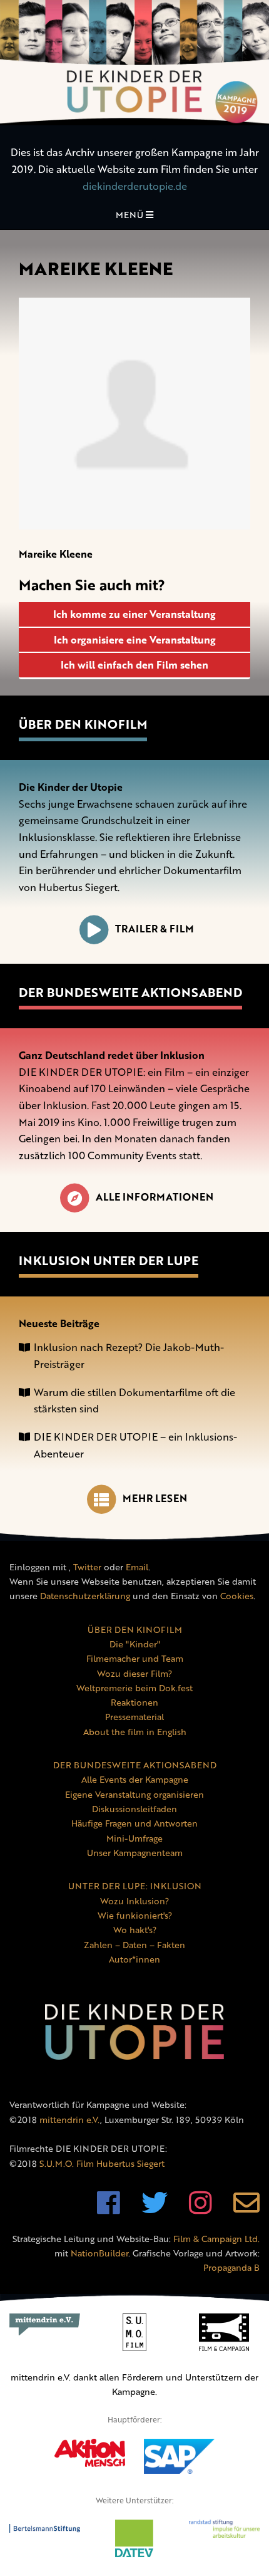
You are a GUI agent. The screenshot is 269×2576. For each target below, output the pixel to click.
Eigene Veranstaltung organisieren (134, 1794)
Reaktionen (134, 1702)
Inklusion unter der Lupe (109, 1260)
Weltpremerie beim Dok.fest (134, 1688)
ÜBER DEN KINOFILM (135, 1630)
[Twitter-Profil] (155, 2209)
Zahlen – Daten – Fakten (134, 1945)
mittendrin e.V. (70, 2120)
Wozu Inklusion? (134, 1901)
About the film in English (135, 1732)
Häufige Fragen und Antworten (134, 1823)
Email (137, 1567)
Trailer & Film (155, 929)
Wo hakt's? (135, 1930)
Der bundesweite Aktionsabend (130, 992)
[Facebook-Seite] (109, 2209)
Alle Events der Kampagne (135, 1779)
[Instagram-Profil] (200, 2209)
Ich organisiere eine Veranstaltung (135, 640)
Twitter (87, 1567)
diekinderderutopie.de (135, 186)
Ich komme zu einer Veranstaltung (134, 614)
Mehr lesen (155, 1498)
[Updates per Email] (246, 2209)
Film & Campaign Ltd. (216, 2239)
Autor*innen (134, 1959)
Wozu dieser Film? (134, 1673)
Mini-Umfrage (134, 1838)
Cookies (237, 1596)
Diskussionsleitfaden (134, 1809)
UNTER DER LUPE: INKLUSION (135, 1886)
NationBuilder (99, 2253)
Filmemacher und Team (135, 1658)
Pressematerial (134, 1717)
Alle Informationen (155, 1197)
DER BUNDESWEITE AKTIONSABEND (135, 1765)
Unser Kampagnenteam (135, 1853)
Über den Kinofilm (83, 724)
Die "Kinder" (135, 1644)
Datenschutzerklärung (85, 1596)
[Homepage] (134, 63)
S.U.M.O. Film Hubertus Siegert (102, 2163)
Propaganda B (231, 2267)
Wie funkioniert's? (135, 1915)
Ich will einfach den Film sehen (134, 665)
